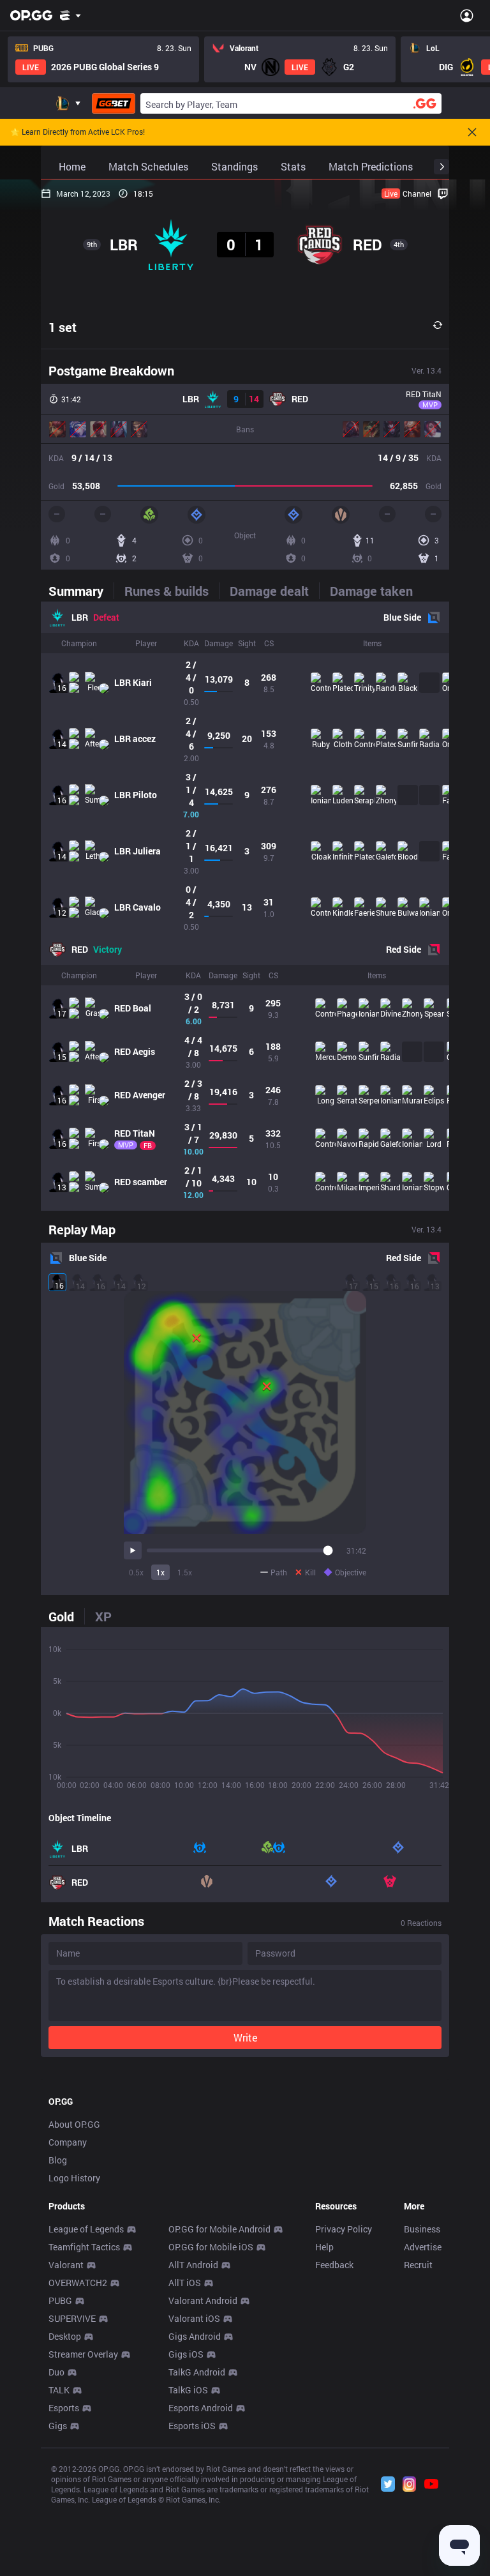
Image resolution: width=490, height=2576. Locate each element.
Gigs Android (195, 2336)
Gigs (58, 2426)
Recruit (418, 2265)
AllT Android (193, 2265)
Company (68, 2142)
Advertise (423, 2247)
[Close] (472, 132)
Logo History (74, 2178)
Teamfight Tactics (84, 2247)
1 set (63, 327)
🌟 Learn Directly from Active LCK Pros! (78, 132)
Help (324, 2247)
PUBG (60, 2300)
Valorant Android (203, 2300)
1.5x (185, 1572)
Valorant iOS (194, 2318)
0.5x (136, 1572)
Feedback (334, 2265)
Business (422, 2229)
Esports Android (201, 2408)
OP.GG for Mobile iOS (211, 2247)
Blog (58, 2160)
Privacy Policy (344, 2229)
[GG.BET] (114, 103)
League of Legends (86, 2229)
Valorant (66, 2265)
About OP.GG (74, 2124)
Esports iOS (192, 2426)
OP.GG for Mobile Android (219, 2229)
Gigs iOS (186, 2354)
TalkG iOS (188, 2390)
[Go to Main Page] (31, 15)
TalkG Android (197, 2372)
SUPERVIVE (72, 2318)
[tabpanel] (245, 906)
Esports (64, 2408)
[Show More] (71, 15)
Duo (56, 2372)
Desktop (65, 2336)
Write (245, 2037)
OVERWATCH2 (78, 2283)
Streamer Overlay (83, 2354)
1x (160, 1572)
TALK (59, 2390)
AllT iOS (185, 2283)
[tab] (81, 591)
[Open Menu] (467, 15)
